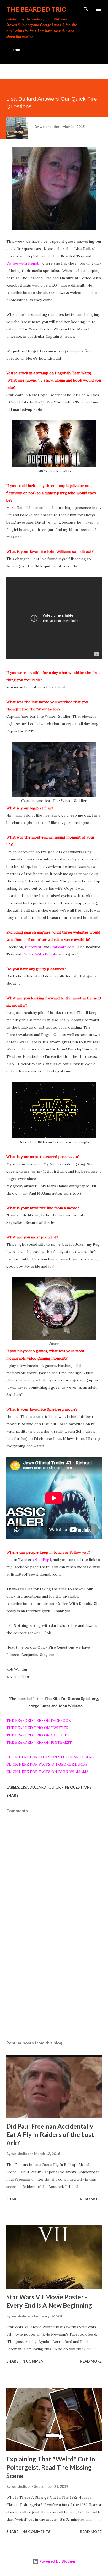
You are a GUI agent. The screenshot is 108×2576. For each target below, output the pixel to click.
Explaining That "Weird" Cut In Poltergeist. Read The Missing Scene (51, 2467)
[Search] (86, 9)
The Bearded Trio (36, 9)
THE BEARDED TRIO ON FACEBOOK (39, 1720)
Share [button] (12, 1795)
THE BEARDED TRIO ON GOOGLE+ (38, 1735)
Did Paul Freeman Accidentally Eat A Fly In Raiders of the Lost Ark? (50, 2135)
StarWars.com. (63, 947)
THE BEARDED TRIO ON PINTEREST (39, 1742)
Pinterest (33, 947)
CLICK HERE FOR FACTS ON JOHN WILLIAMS (47, 1772)
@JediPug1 (42, 1560)
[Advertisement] (54, 1987)
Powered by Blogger (57, 2561)
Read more (91, 2199)
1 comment (35, 2361)
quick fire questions (70, 1787)
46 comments (37, 2532)
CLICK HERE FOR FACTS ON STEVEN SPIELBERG (50, 1757)
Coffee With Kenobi (40, 954)
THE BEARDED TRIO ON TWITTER (37, 1728)
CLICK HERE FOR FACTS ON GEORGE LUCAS (47, 1764)
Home (15, 49)
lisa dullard (34, 1787)
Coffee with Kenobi (23, 263)
